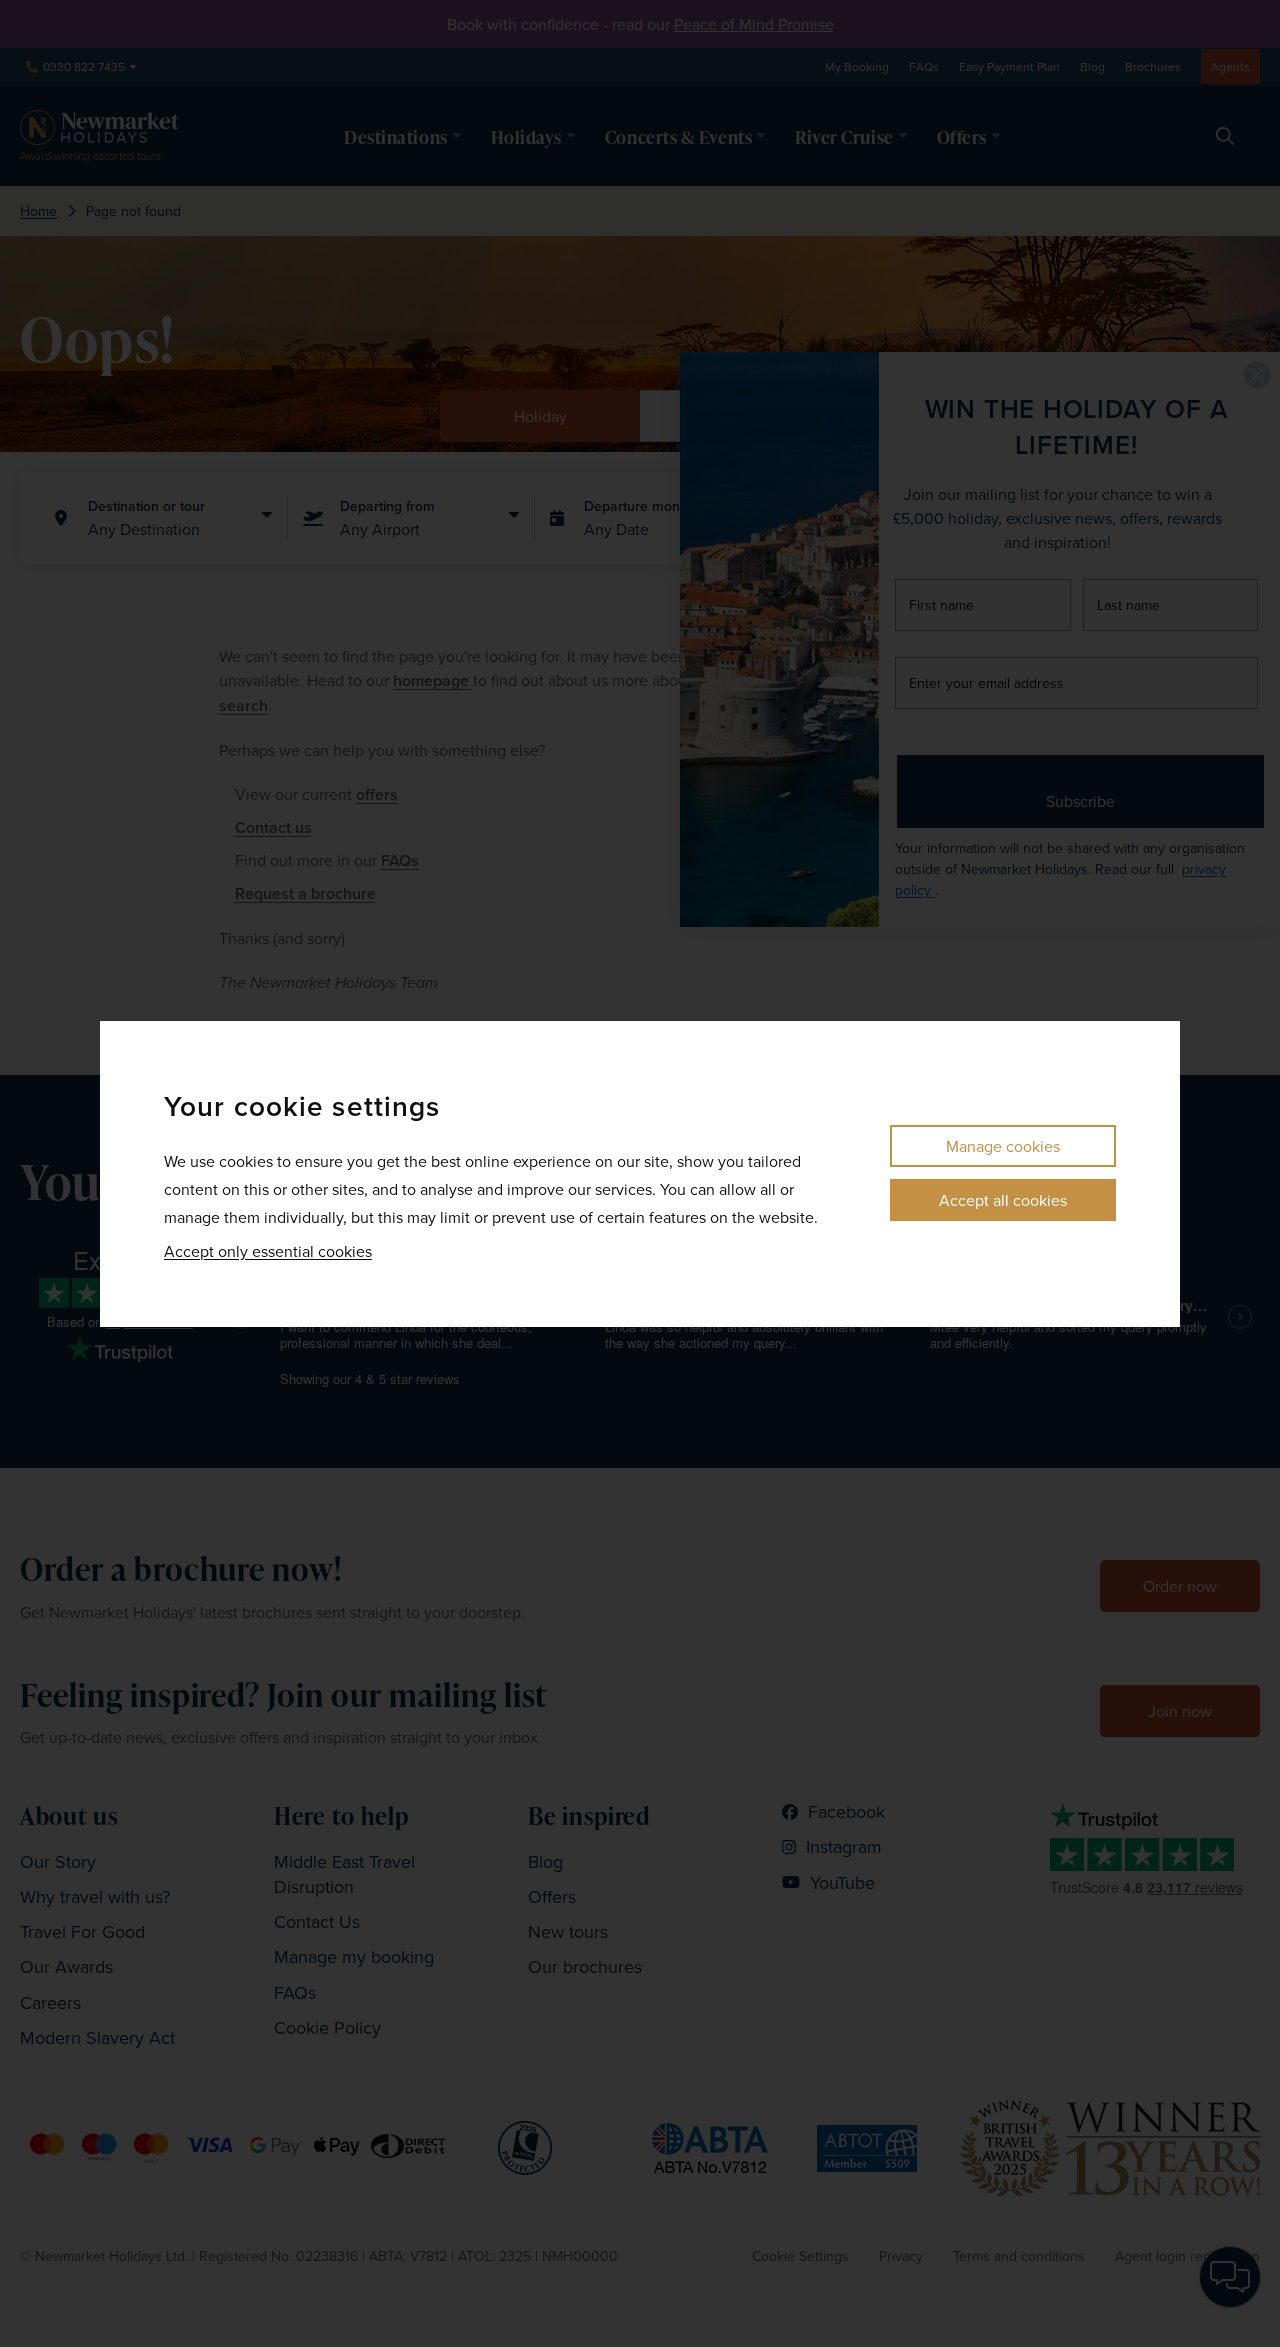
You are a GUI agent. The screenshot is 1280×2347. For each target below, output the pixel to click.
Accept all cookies (1003, 1200)
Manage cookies (1003, 1146)
